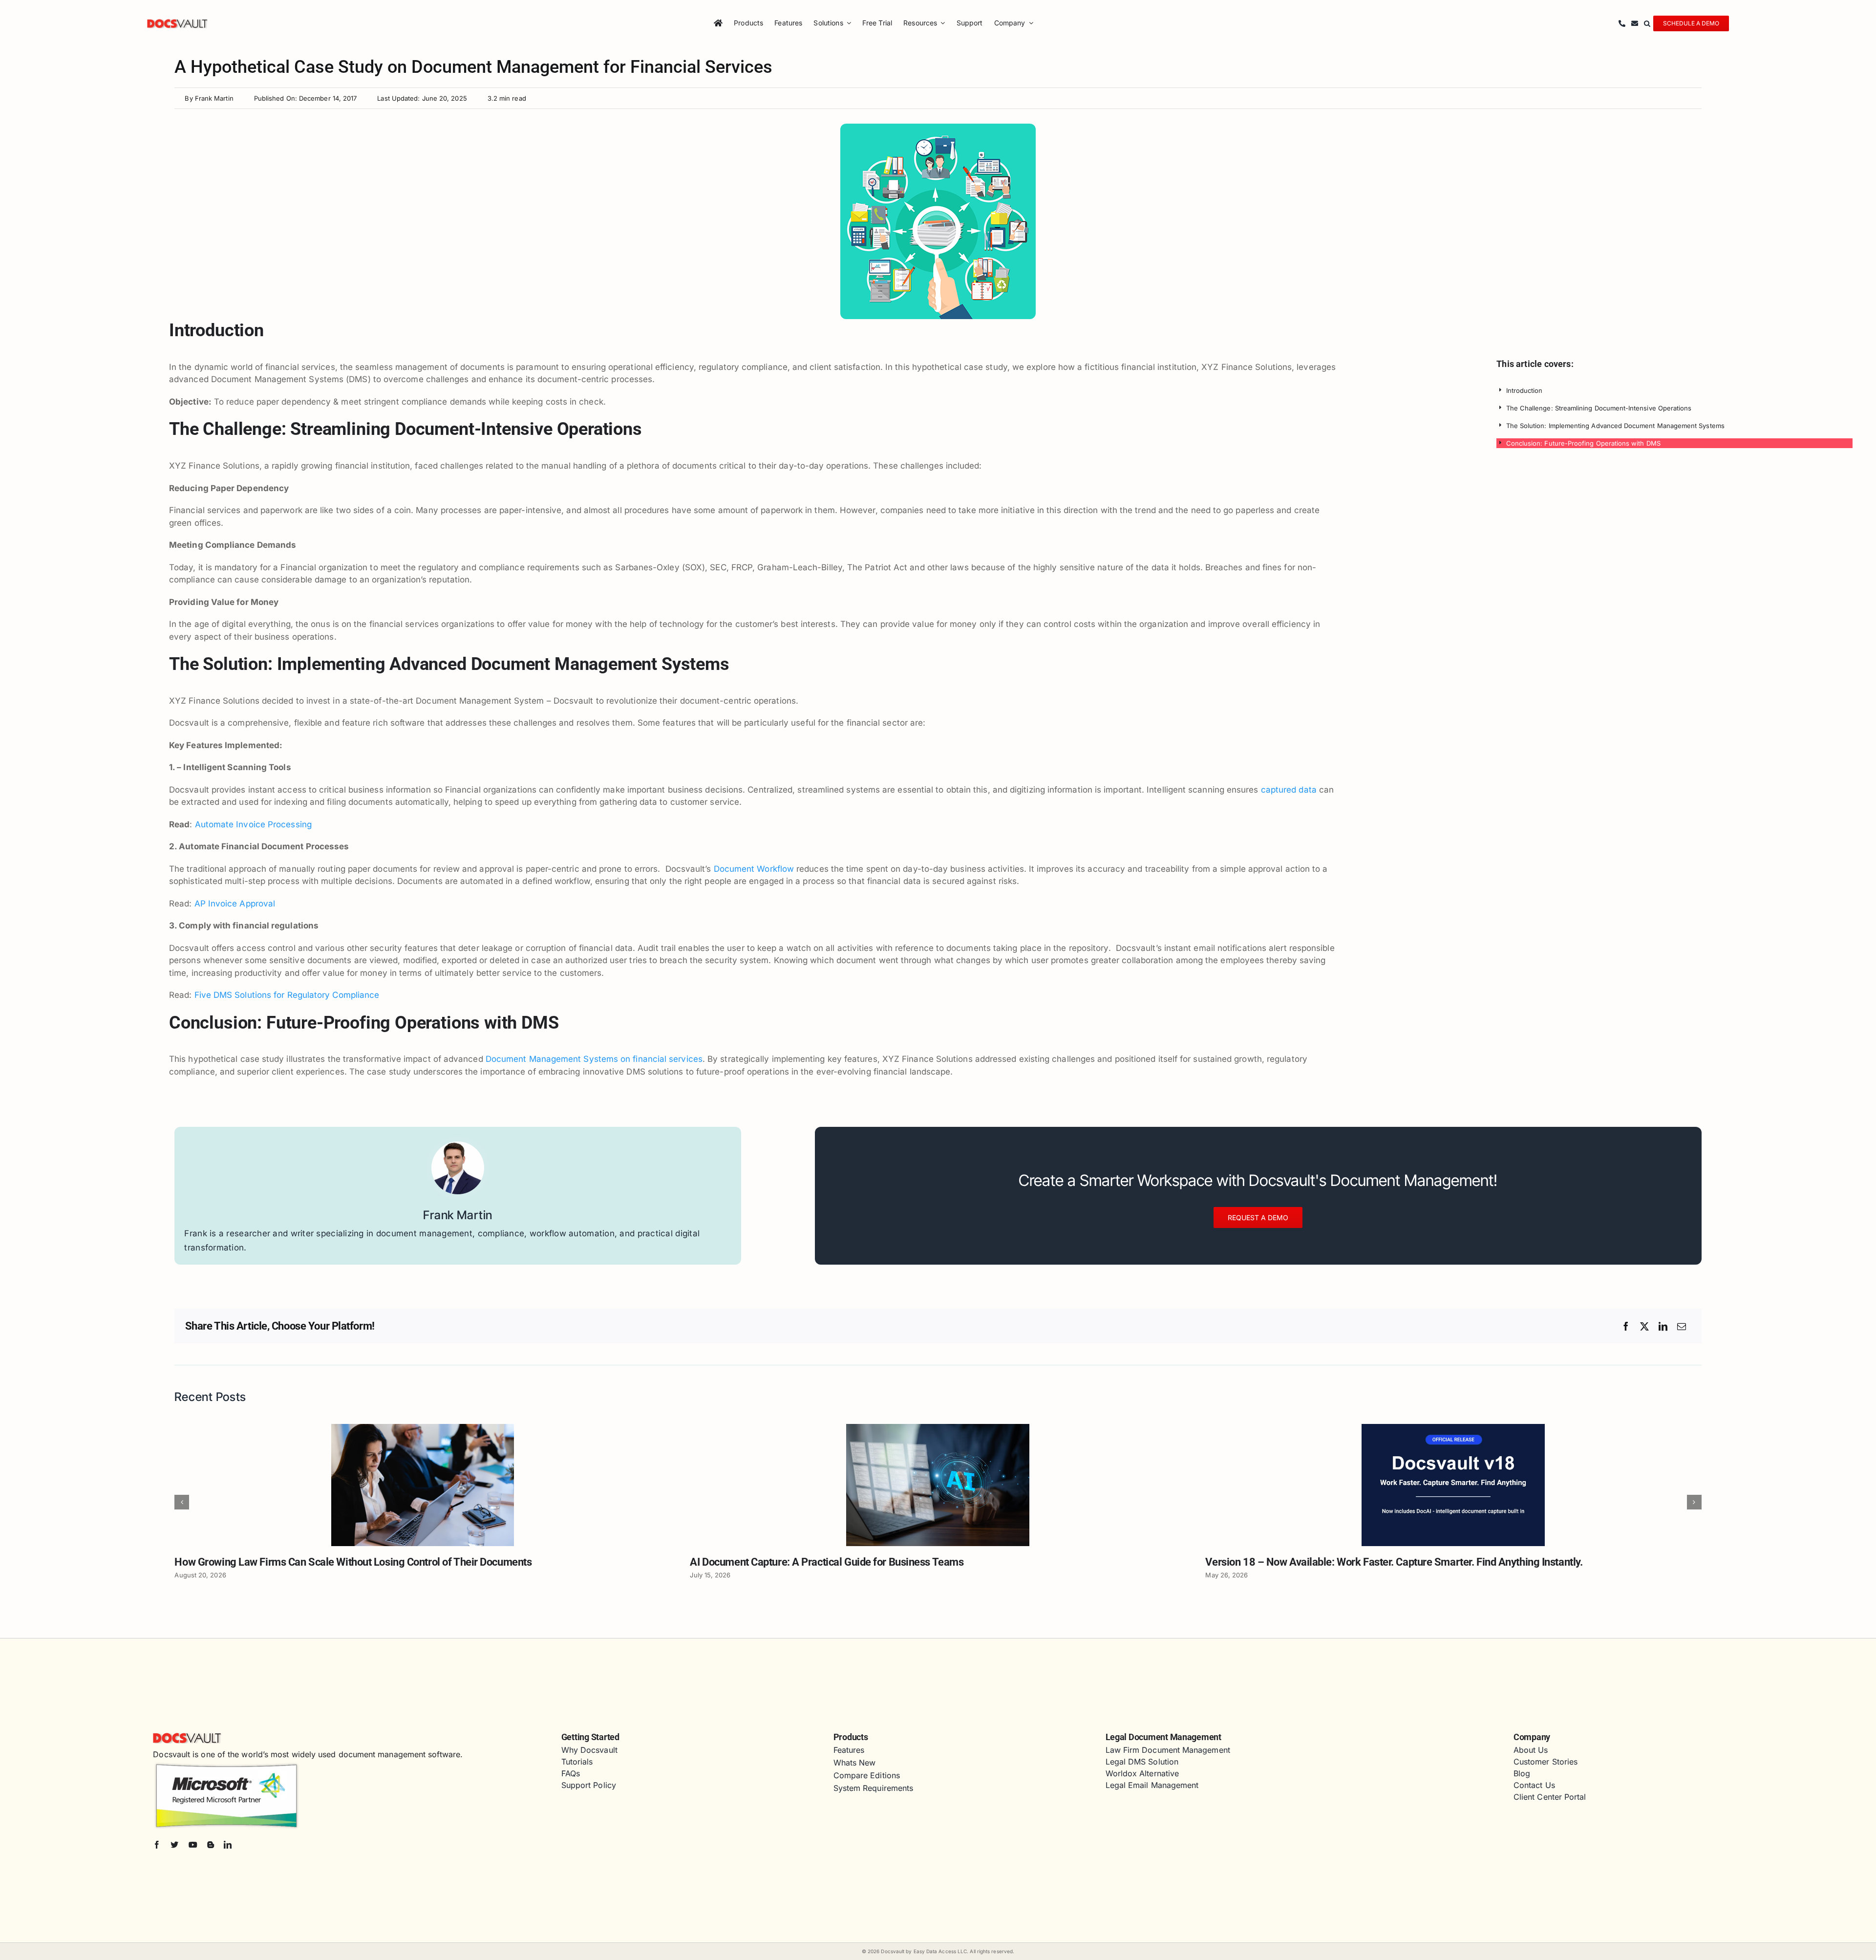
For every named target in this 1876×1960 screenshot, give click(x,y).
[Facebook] (1626, 1326)
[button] (1647, 23)
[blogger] (211, 1845)
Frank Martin (214, 98)
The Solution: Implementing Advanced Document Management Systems (1615, 426)
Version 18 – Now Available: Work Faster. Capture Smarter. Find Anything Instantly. (1394, 1562)
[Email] (1682, 1326)
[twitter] (174, 1845)
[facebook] (157, 1845)
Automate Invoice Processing (253, 824)
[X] (1644, 1326)
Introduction (1524, 390)
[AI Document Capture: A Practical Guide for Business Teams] (938, 1429)
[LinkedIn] (1663, 1326)
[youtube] (193, 1845)
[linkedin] (228, 1845)
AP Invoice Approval (235, 904)
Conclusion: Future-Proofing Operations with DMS (1583, 443)
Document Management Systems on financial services (594, 1059)
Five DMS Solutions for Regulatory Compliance (287, 995)
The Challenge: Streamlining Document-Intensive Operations (1599, 408)
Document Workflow (754, 869)
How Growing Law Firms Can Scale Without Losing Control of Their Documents (353, 1562)
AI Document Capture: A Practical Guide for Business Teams (827, 1562)
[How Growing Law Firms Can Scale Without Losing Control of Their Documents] (423, 1429)
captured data (1288, 790)
